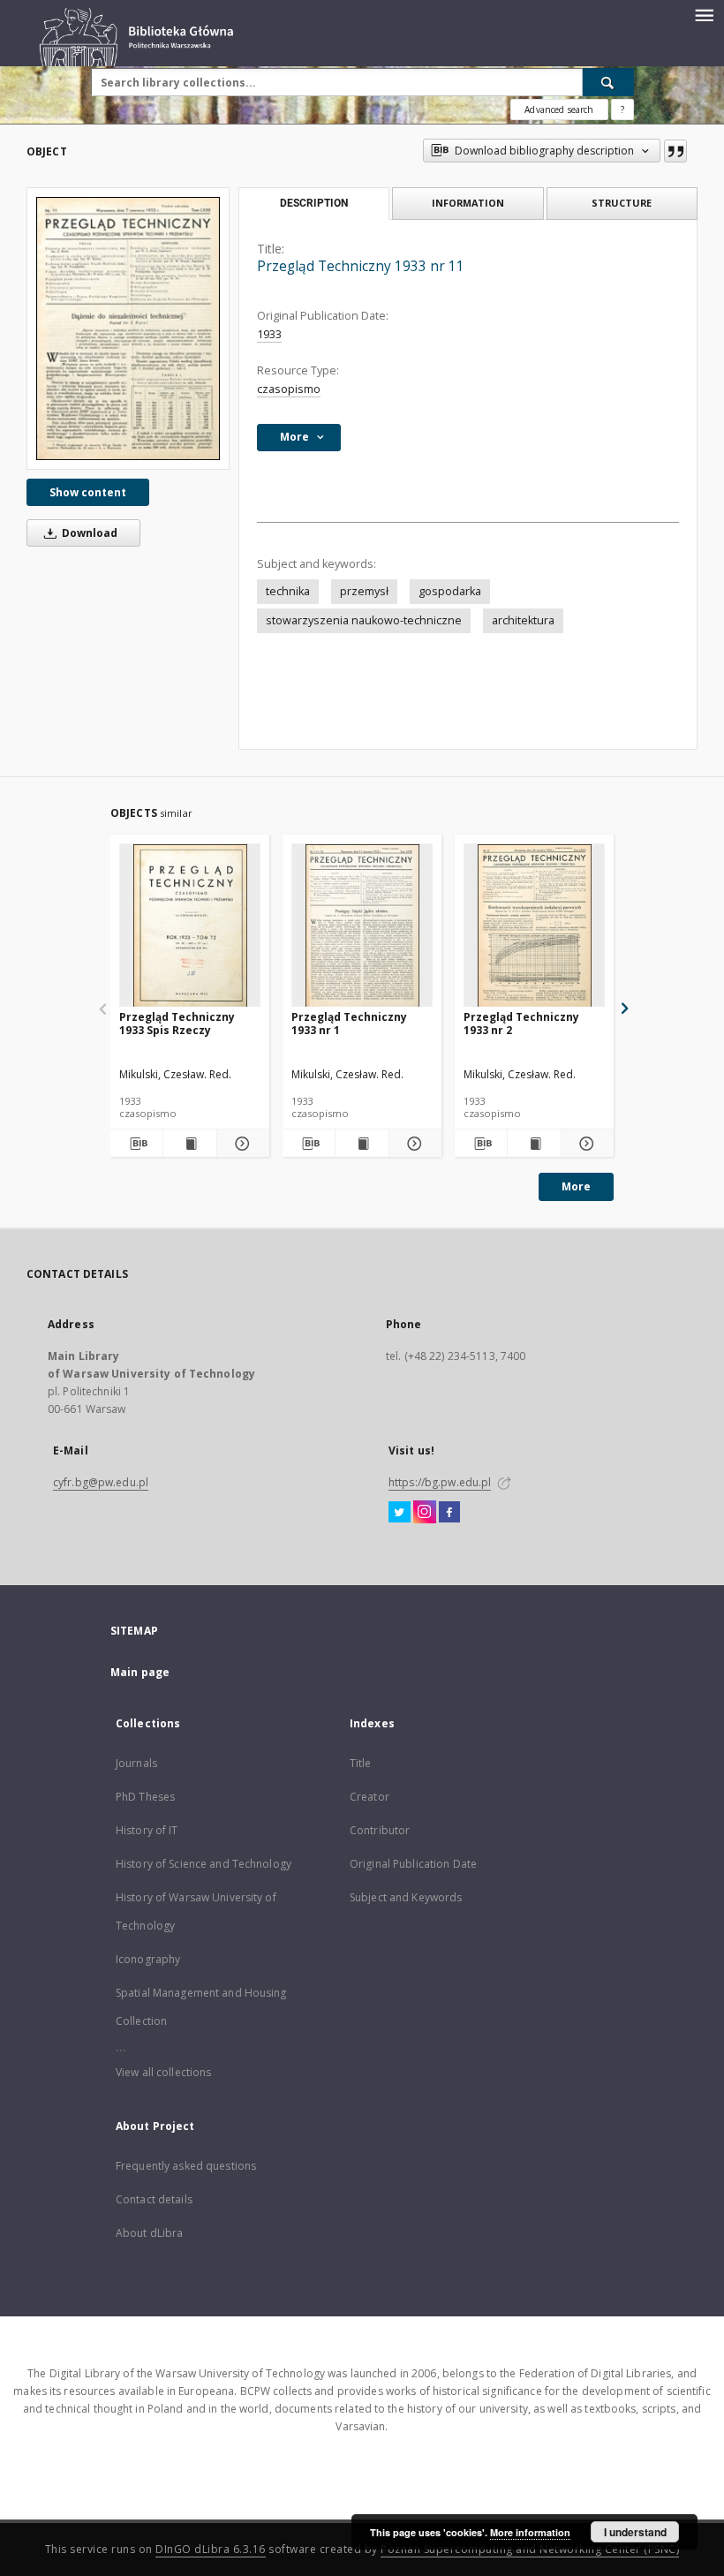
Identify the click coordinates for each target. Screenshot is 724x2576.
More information (530, 2532)
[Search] (608, 82)
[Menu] (704, 14)
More (576, 1186)
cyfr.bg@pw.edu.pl (101, 1482)
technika (288, 591)
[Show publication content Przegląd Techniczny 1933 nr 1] (362, 1144)
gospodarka (450, 591)
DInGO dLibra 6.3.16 (211, 2549)
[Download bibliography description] (136, 1144)
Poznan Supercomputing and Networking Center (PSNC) (530, 2549)
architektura (523, 620)
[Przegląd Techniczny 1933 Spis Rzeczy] (190, 926)
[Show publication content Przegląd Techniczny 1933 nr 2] (534, 1144)
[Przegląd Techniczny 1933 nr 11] (128, 329)
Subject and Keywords (406, 1897)
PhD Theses (145, 1797)
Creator (370, 1797)
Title (361, 1763)
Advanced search (559, 110)
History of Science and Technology (204, 1864)
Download (88, 533)
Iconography (148, 1959)
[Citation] (675, 151)
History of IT (147, 1830)
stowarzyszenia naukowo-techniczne (364, 620)
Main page (140, 1672)
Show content (88, 492)
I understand (635, 2532)
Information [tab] (468, 203)
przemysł (364, 591)
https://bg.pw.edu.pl (440, 1482)
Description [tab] (314, 203)
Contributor (380, 1830)
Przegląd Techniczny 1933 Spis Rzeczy (177, 1023)
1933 (269, 334)
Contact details (154, 2199)
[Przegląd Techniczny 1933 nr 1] (362, 926)
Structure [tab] (622, 203)
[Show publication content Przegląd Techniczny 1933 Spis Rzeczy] (189, 1144)
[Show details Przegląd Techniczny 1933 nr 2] (585, 1144)
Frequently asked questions (186, 2166)
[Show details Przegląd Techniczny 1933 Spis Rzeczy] (241, 1144)
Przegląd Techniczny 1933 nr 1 (349, 1023)
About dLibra (149, 2233)
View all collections (163, 2072)
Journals (136, 1763)
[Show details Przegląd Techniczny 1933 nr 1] (413, 1144)
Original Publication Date (413, 1864)
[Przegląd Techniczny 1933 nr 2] (534, 926)
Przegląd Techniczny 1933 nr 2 (521, 1023)
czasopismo (289, 389)
